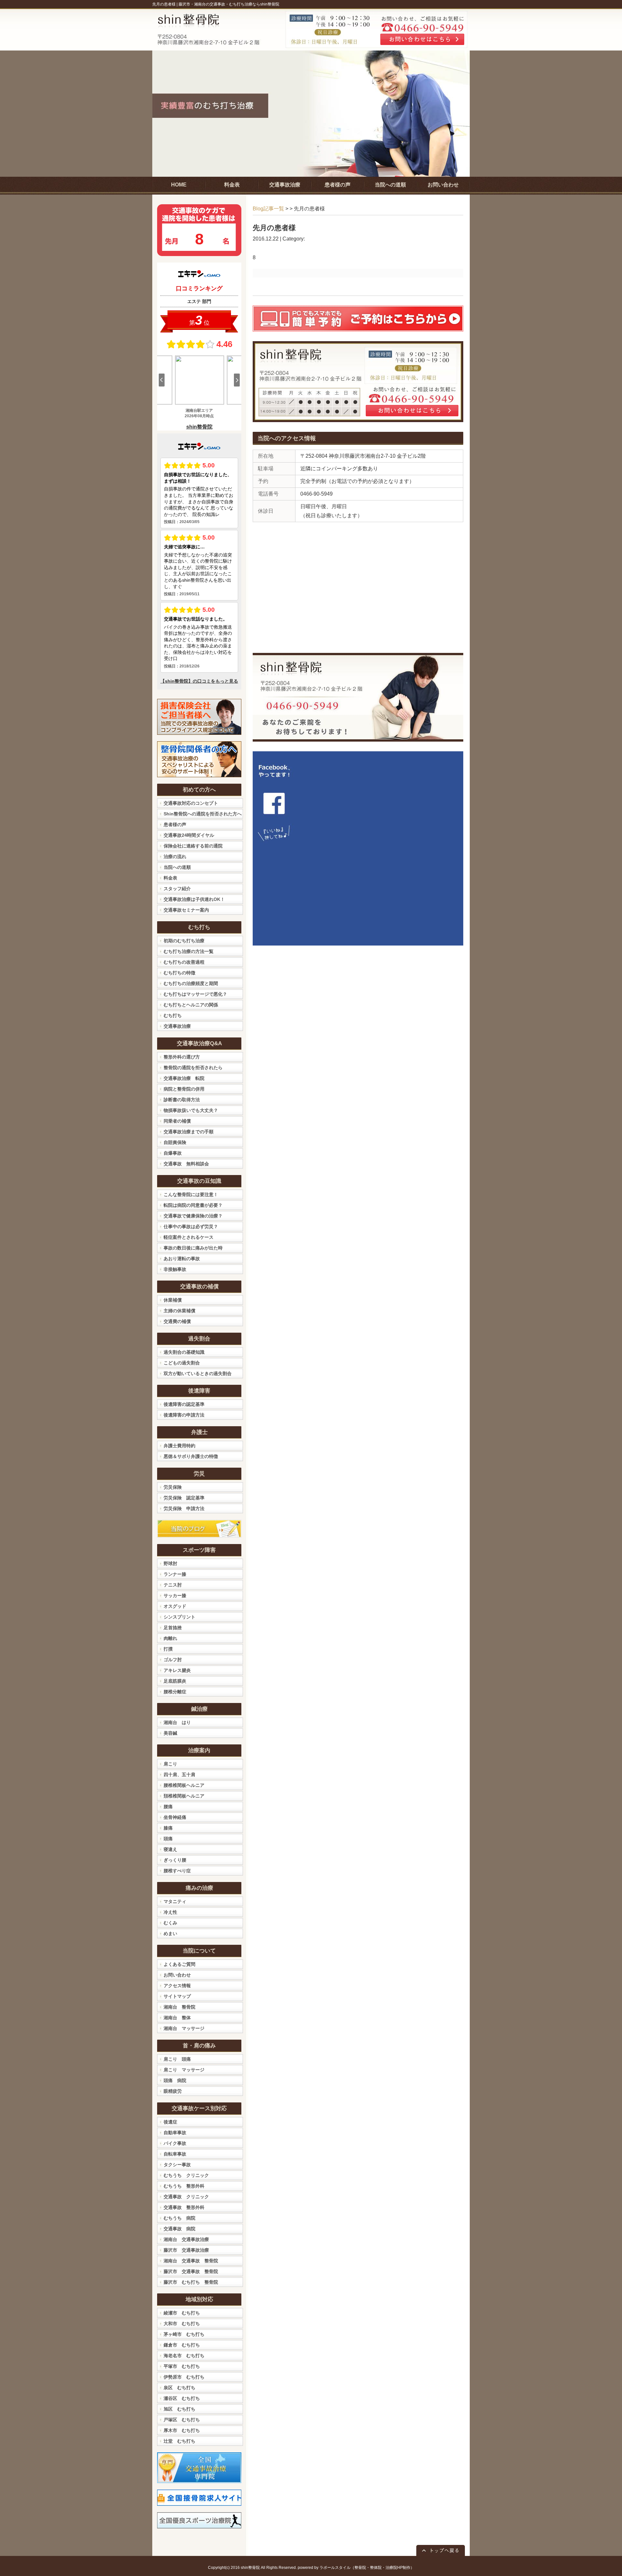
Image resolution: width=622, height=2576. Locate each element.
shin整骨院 (250, 2568)
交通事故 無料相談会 (186, 1164)
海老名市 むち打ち (184, 2356)
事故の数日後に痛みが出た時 (193, 1248)
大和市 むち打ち (182, 2324)
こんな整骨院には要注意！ (191, 1194)
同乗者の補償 (177, 1121)
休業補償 (173, 1300)
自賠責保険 (175, 1142)
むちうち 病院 (179, 2218)
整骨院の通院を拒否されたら (193, 1068)
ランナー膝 (175, 1574)
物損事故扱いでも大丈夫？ (191, 1110)
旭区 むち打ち (179, 2409)
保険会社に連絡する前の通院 (193, 846)
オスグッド (175, 1606)
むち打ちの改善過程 (184, 962)
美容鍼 (170, 1733)
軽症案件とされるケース (189, 1237)
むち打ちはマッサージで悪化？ (195, 994)
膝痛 (168, 1828)
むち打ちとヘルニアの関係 (191, 1005)
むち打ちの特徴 (179, 973)
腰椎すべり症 (177, 1871)
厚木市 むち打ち (182, 2430)
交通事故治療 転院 (184, 1078)
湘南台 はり (177, 1722)
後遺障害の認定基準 (184, 1404)
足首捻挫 (173, 1628)
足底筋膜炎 (175, 1681)
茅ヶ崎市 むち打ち (184, 2334)
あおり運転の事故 (182, 1259)
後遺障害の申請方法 (184, 1415)
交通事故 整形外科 (184, 2207)
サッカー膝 (175, 1596)
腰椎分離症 (175, 1692)
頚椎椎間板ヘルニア (184, 1796)
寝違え (170, 1849)
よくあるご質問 (179, 1964)
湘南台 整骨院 (179, 2007)
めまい (170, 1933)
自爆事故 (173, 1153)
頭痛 (168, 1839)
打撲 (168, 1649)
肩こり (170, 1764)
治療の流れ (175, 857)
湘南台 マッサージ (184, 2028)
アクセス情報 (177, 1986)
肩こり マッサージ (184, 2070)
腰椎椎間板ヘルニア (184, 1785)
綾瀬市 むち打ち (182, 2313)
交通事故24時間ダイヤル (189, 835)
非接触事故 (175, 1269)
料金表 (170, 878)
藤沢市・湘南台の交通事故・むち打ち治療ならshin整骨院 (229, 4)
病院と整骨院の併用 (184, 1089)
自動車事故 (175, 2133)
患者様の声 (175, 824)
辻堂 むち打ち (179, 2441)
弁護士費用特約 (179, 1446)
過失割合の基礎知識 (184, 1352)
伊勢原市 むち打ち (184, 2377)
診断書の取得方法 (182, 1100)
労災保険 (173, 1487)
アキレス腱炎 (177, 1670)
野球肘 (170, 1563)
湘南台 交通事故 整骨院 (191, 2261)
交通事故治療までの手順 (189, 1132)
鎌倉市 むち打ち (182, 2345)
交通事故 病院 (179, 2229)
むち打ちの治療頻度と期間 (191, 983)
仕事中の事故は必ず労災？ (191, 1226)
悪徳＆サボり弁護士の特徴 (191, 1456)
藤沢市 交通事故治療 (186, 2250)
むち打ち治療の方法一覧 (189, 951)
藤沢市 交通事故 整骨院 (191, 2271)
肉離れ (170, 1638)
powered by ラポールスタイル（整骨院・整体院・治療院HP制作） (356, 2568)
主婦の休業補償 (179, 1311)
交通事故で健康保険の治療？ (193, 1216)
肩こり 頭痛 (177, 2059)
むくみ (170, 1923)
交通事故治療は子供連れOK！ (194, 899)
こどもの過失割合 (182, 1363)
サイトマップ (177, 1996)
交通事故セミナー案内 (186, 910)
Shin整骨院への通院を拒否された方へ (203, 814)
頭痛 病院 (175, 2080)
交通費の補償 (177, 1321)
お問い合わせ (177, 1975)
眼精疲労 (173, 2091)
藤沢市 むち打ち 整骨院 (191, 2282)
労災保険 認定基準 (184, 1498)
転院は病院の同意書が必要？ (193, 1205)
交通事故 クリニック (186, 2197)
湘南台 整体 (177, 2018)
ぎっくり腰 (175, 1860)
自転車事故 (175, 2154)
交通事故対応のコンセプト (191, 803)
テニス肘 (173, 1585)
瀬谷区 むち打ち (182, 2398)
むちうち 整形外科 (184, 2186)
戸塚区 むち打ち (182, 2420)
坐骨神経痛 (175, 1817)
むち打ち (173, 1015)
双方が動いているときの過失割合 (198, 1373)
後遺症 (170, 2122)
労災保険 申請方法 (184, 1508)
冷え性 (170, 1912)
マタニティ (175, 1901)
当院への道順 (177, 867)
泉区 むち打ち (179, 2388)
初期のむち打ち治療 (184, 941)
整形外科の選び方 (182, 1057)
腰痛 (168, 1807)
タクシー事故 (177, 2165)
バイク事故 (175, 2143)
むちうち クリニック (186, 2175)
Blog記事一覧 (268, 209)
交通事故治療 (177, 1026)
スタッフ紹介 (177, 889)
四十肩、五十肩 (179, 1775)
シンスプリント (179, 1617)
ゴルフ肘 (173, 1660)
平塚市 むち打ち (182, 2366)
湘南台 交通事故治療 (186, 2239)
